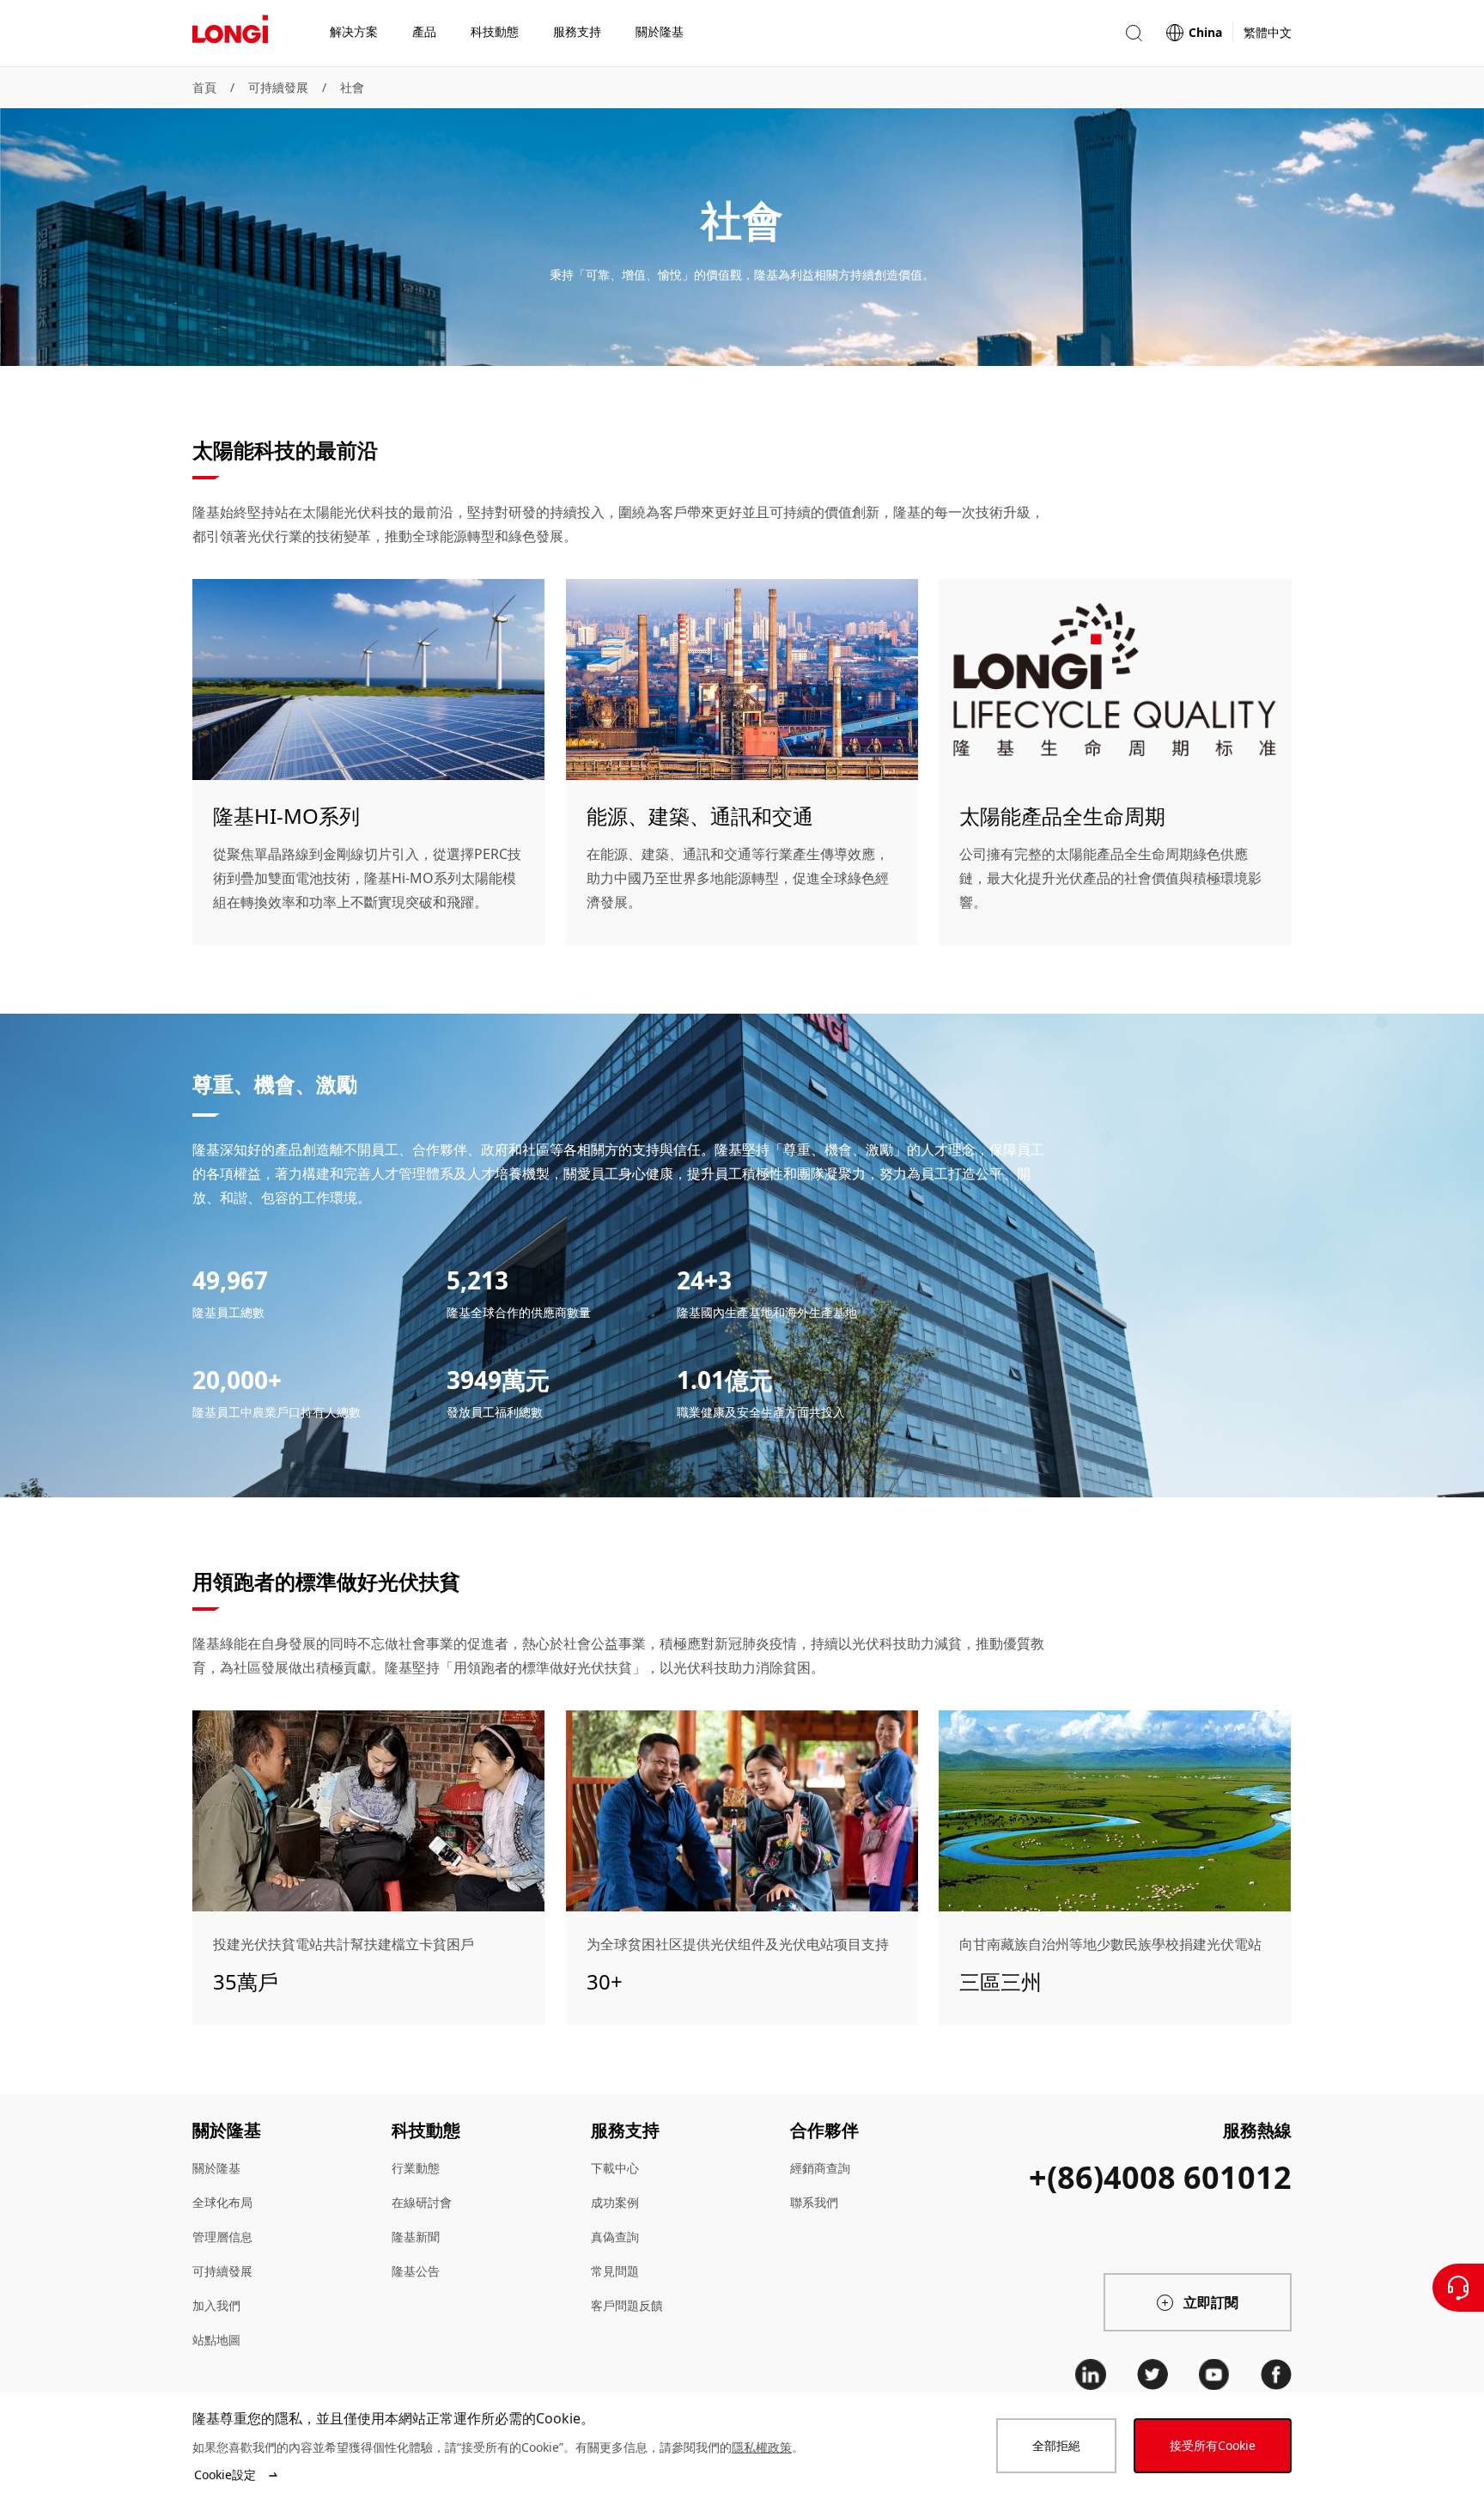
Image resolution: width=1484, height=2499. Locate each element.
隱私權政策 (762, 2447)
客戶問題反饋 (627, 2305)
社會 (352, 87)
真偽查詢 (615, 2237)
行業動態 (416, 2168)
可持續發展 (278, 87)
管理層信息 (222, 2237)
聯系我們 (814, 2202)
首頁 (204, 87)
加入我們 (216, 2305)
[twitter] (1153, 2374)
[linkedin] (1091, 2374)
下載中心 (615, 2168)
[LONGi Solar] (230, 34)
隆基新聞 (416, 2237)
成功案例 (615, 2202)
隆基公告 (416, 2271)
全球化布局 (222, 2202)
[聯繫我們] (1458, 2288)
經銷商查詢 (820, 2168)
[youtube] (1214, 2374)
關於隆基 (216, 2168)
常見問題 (615, 2271)
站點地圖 (216, 2340)
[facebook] (1276, 2374)
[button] (1134, 33)
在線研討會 (422, 2202)
